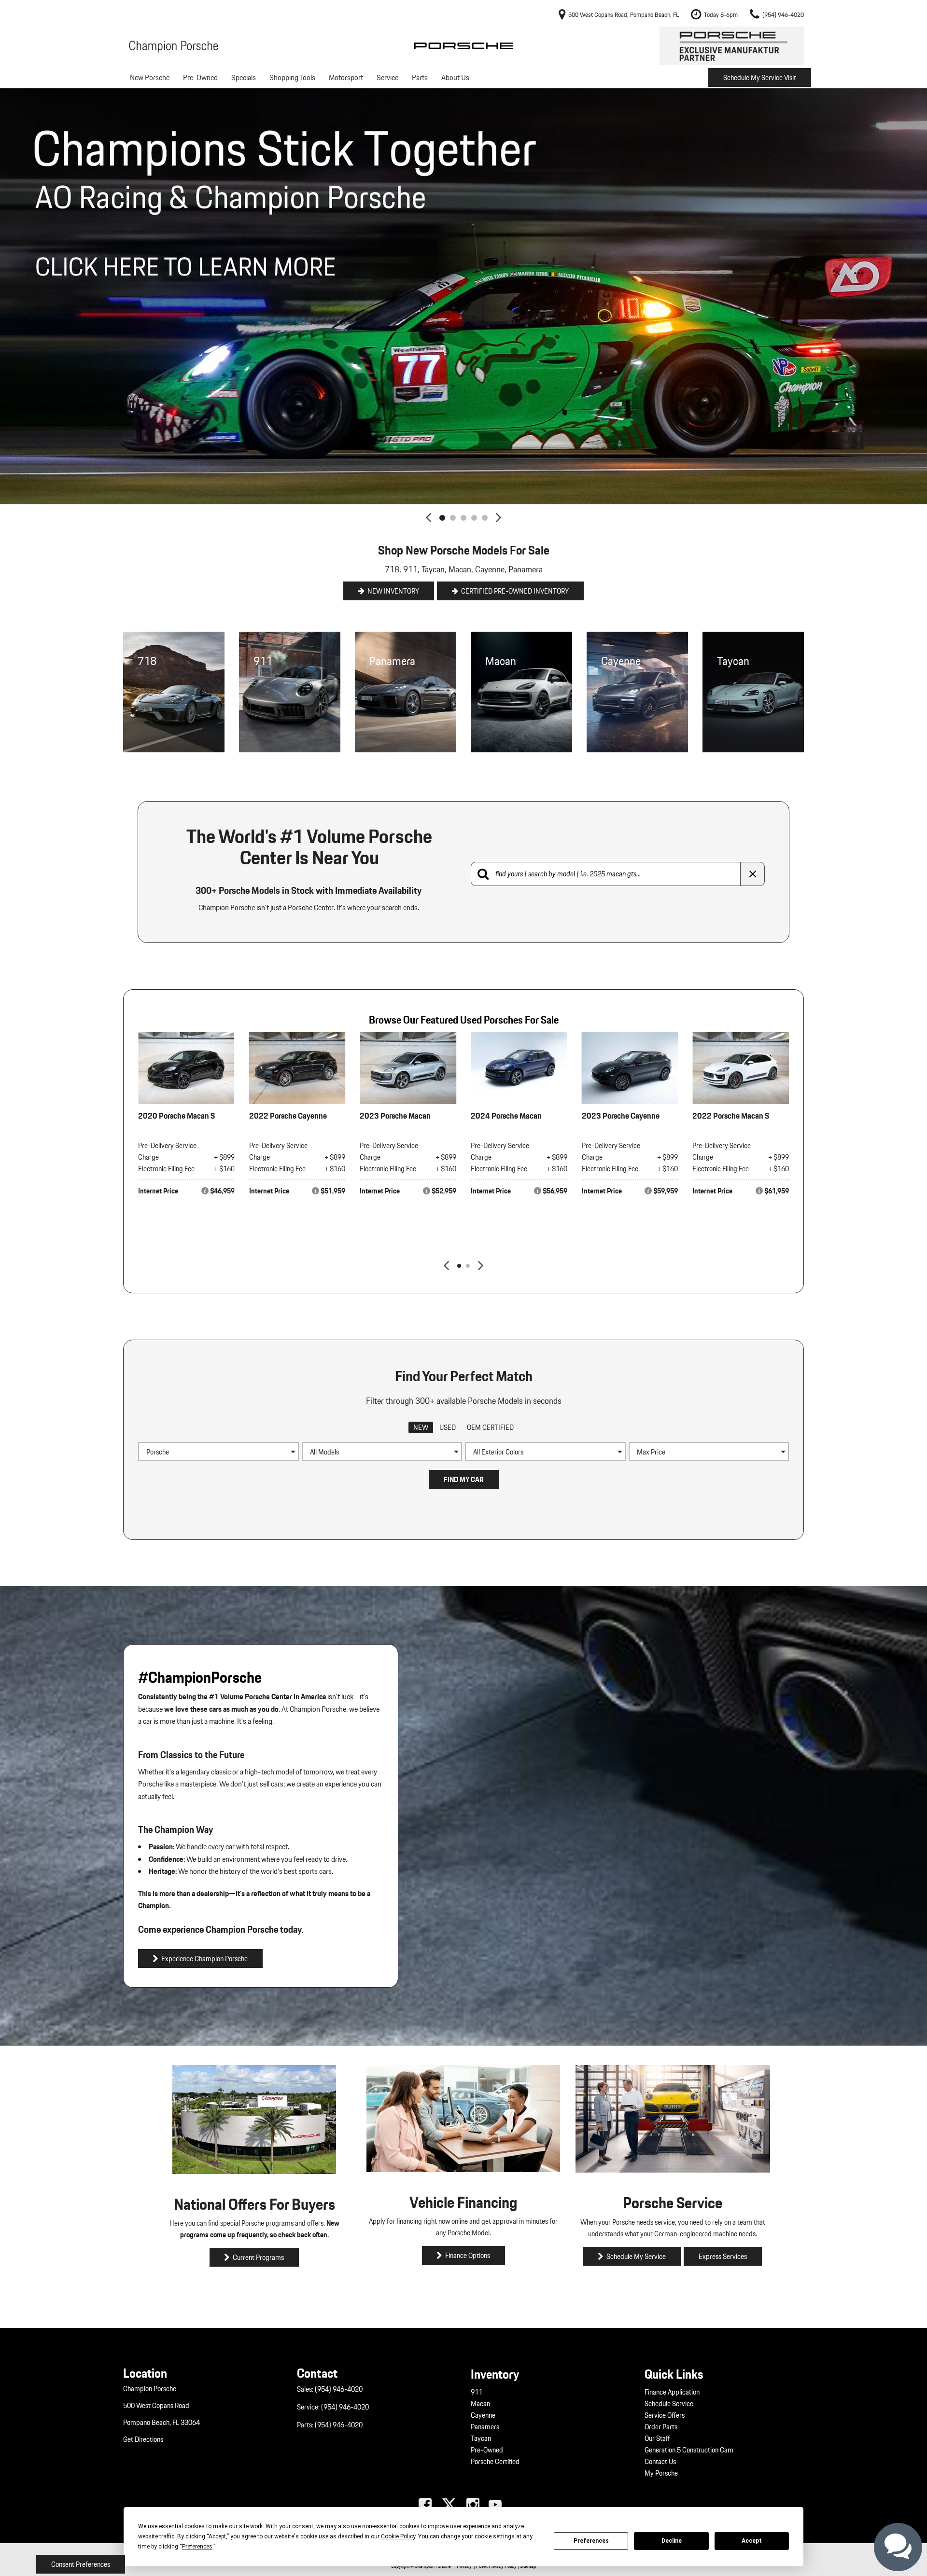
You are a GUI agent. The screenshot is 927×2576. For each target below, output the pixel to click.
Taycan (481, 2438)
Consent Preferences (81, 2564)
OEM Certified (490, 1427)
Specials (244, 77)
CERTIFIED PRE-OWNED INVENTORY (515, 591)
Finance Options (468, 2256)
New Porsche (150, 77)
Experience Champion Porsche (204, 1959)
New (421, 1427)
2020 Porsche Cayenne (510, 1115)
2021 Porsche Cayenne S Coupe (180, 1122)
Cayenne (483, 2415)
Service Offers (665, 2415)
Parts (420, 77)
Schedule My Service (636, 2257)
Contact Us (660, 2462)
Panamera (485, 2427)
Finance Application (672, 2392)
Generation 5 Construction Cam (689, 2450)
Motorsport (346, 77)
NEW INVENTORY (393, 591)
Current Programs (258, 2257)
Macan (480, 2404)
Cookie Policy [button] (398, 2536)
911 (477, 2392)
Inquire (191, 1234)
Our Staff (657, 2438)
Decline (672, 2541)
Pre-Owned (200, 77)
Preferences (591, 2541)
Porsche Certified (495, 2462)
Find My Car (464, 1480)
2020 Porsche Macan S (620, 1115)
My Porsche (661, 2473)
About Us (455, 77)
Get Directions (143, 2439)
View (186, 1213)
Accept (752, 2541)
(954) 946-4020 (339, 2389)
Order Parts (661, 2427)
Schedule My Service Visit (760, 78)
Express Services (723, 2257)
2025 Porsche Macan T (288, 1115)
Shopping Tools (292, 77)
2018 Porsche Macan (395, 1115)
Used (448, 1427)
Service (387, 77)
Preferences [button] (197, 2547)
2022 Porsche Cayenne (731, 1115)
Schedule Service (669, 2404)
